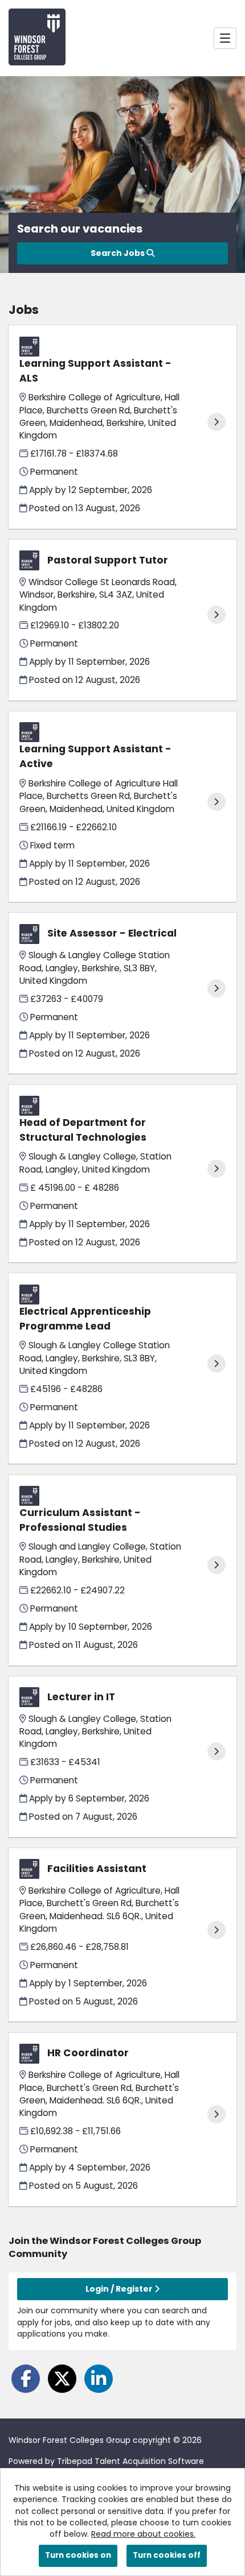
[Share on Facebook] (26, 2379)
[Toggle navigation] (225, 38)
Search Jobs (119, 253)
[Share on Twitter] (62, 2379)
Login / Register (120, 2289)
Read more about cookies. (143, 2534)
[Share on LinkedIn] (99, 2379)
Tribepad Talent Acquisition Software (130, 2461)
